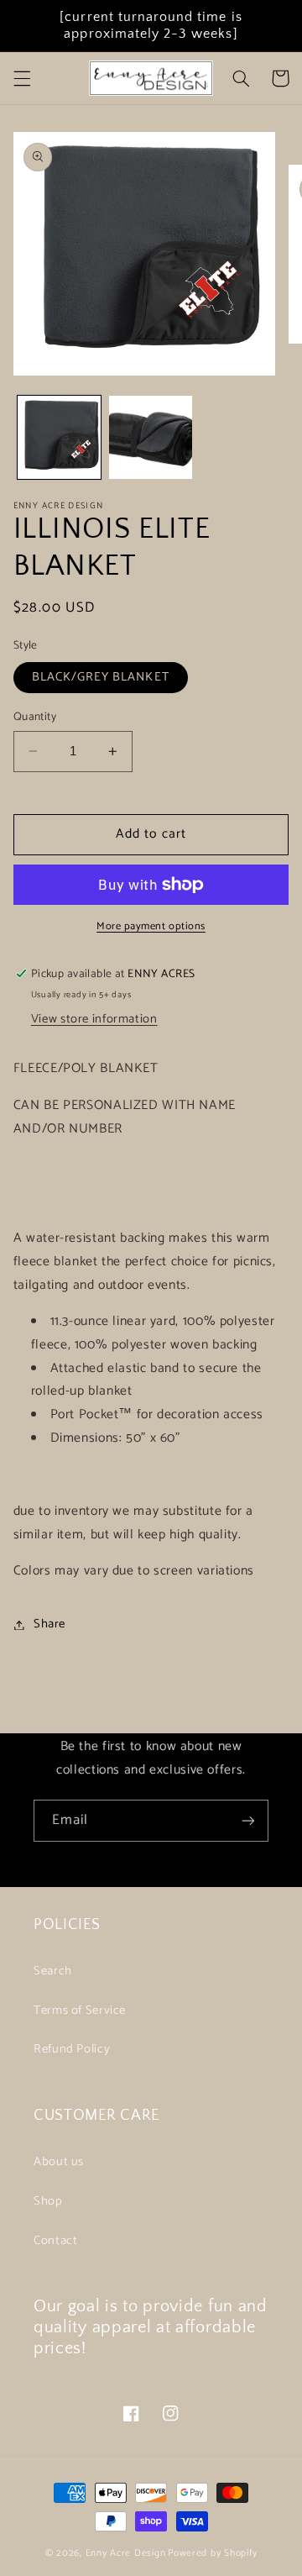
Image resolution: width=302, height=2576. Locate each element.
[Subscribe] (248, 1820)
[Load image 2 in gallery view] (151, 437)
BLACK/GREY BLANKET (101, 677)
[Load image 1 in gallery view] (59, 437)
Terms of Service (80, 2011)
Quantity (35, 717)
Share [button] (49, 1624)
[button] (22, 78)
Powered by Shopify (212, 2553)
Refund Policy (72, 2049)
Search (53, 1971)
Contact (55, 2241)
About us (59, 2162)
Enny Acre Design (126, 2553)
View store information (94, 1019)
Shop (48, 2201)
